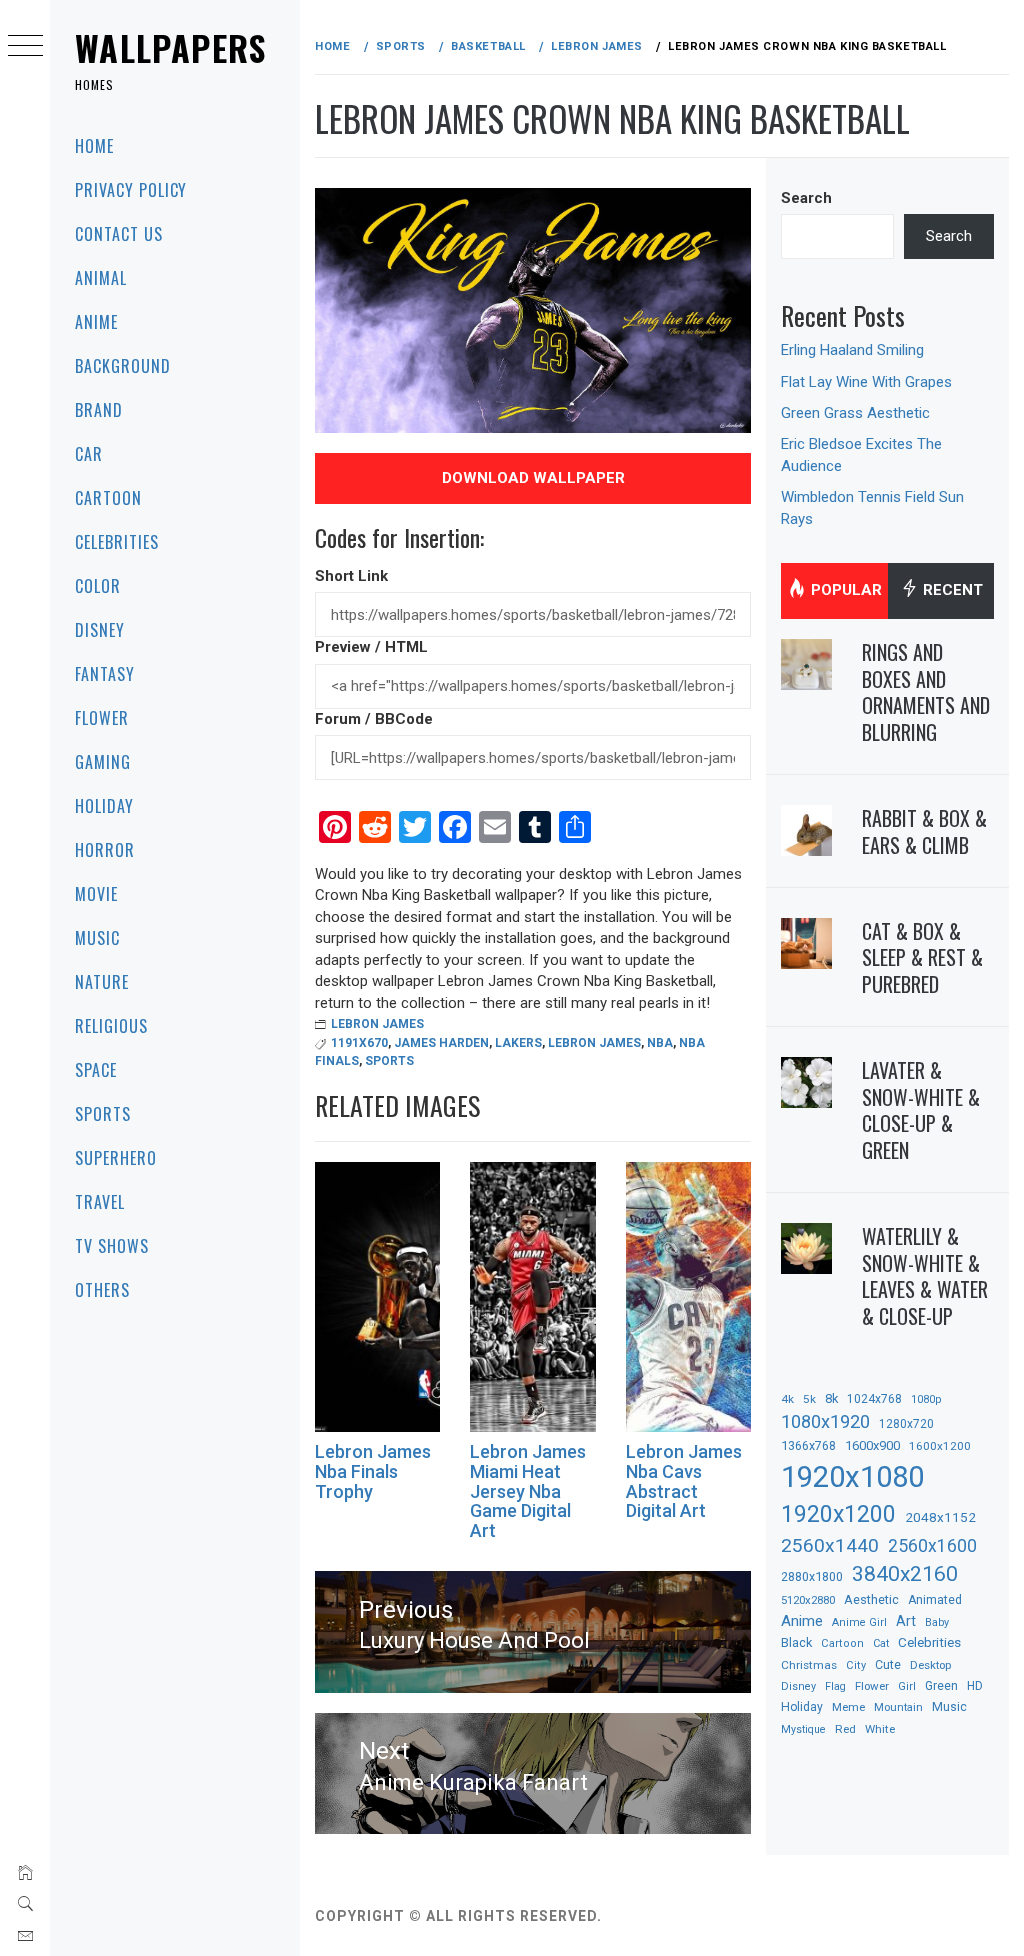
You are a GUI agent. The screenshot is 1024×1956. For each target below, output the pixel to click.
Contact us (119, 234)
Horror (105, 850)
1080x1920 (825, 1421)
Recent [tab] (951, 590)
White (880, 1729)
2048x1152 (940, 1517)
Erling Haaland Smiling (852, 350)
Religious (111, 1026)
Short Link (351, 576)
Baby (937, 1622)
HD (975, 1686)
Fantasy (105, 674)
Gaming (103, 762)
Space (96, 1070)
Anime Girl (859, 1622)
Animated (935, 1600)
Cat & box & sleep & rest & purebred (922, 957)
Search (806, 198)
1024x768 (874, 1399)
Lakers (518, 1043)
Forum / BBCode (374, 719)
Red (845, 1729)
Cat (881, 1643)
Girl (907, 1686)
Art (906, 1621)
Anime (96, 322)
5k (809, 1399)
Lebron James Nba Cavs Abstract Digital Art (684, 1481)
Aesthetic (871, 1599)
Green (941, 1686)
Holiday (104, 806)
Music (97, 938)
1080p (926, 1399)
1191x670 (359, 1043)
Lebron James (377, 1024)
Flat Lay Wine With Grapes (866, 382)
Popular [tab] (844, 590)
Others (102, 1290)
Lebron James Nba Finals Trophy (373, 1471)
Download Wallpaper (533, 478)
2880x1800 (812, 1576)
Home (94, 146)
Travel (100, 1202)
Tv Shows (112, 1246)
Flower (102, 718)
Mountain (898, 1707)
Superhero (116, 1158)
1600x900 (872, 1445)
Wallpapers (171, 47)
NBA (660, 1043)
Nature (102, 982)
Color (98, 586)
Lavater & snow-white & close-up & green (921, 1110)
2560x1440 (830, 1545)
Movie (96, 894)
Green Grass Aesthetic (855, 413)
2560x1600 (932, 1546)
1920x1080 (852, 1477)
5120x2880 (808, 1600)
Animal (101, 278)
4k (787, 1399)
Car (89, 454)
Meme (848, 1707)
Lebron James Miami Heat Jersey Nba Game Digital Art (528, 1491)
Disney (100, 630)
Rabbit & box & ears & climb (924, 831)
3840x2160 (905, 1573)
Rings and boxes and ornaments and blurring (926, 692)
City (856, 1665)
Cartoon (108, 498)
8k (831, 1398)
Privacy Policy (131, 190)
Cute (888, 1665)
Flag (835, 1686)
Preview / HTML (371, 647)
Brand (99, 410)
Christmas (809, 1665)
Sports (103, 1114)
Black (796, 1642)
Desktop (930, 1665)
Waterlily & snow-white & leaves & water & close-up (925, 1276)
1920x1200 (838, 1514)
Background (123, 366)
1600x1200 (940, 1446)
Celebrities (117, 542)
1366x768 (808, 1445)
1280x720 (906, 1424)
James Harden (441, 1043)
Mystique (803, 1729)
